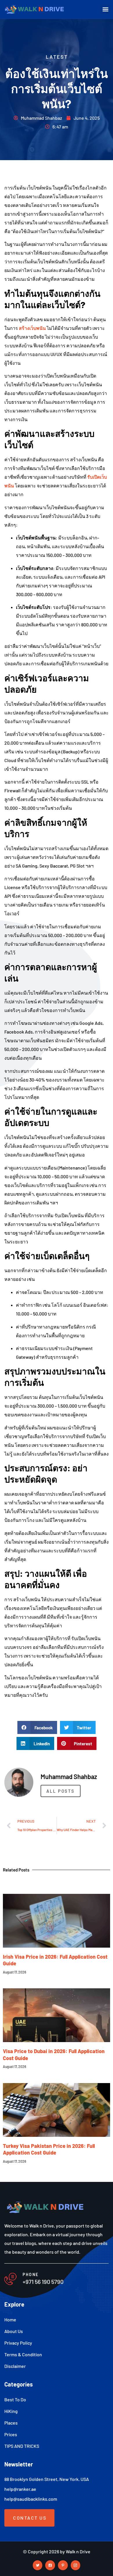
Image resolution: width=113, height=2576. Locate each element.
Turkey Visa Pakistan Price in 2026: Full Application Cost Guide (49, 2149)
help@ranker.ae (20, 2489)
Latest (57, 57)
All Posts (61, 1791)
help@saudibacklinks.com (31, 2499)
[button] (105, 9)
